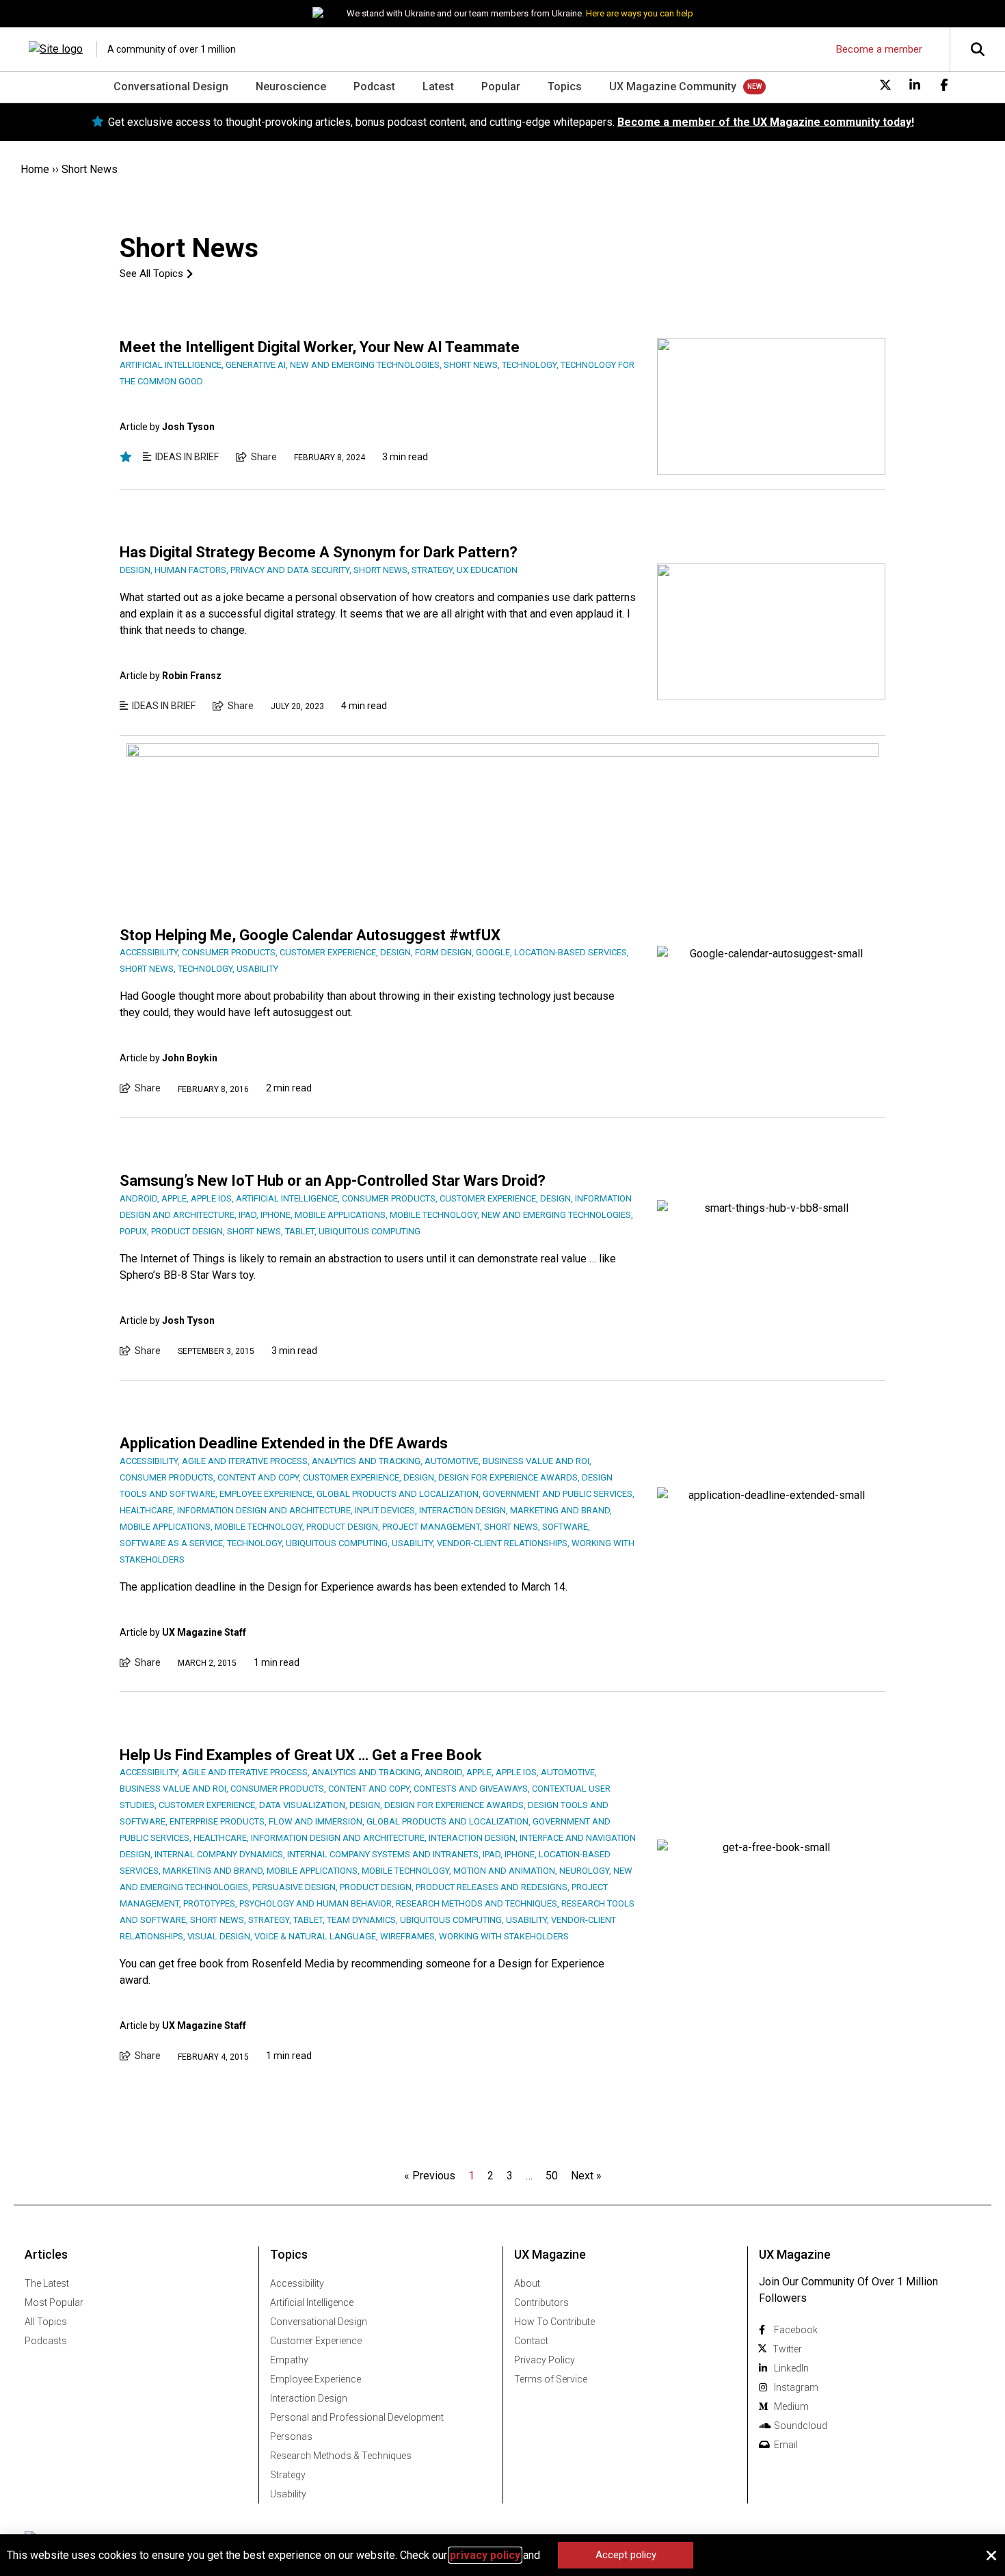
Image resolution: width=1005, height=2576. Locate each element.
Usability (288, 2494)
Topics (565, 87)
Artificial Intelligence (312, 2302)
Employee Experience (316, 2379)
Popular (501, 87)
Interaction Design (309, 2398)
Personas (291, 2436)
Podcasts (46, 2341)
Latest (438, 87)
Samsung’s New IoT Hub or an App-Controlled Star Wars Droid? (333, 1181)
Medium (791, 2406)
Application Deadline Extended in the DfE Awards (284, 1443)
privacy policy (485, 2555)
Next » (586, 2176)
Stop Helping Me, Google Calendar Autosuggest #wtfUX (310, 935)
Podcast (374, 87)
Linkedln (791, 2368)
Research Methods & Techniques (341, 2456)
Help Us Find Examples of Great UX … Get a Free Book (301, 1755)
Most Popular (54, 2302)
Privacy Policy (545, 2360)
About (527, 2283)
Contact (531, 2341)
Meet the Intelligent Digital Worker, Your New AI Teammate (320, 347)
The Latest (47, 2283)
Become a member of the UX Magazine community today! (766, 122)
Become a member (879, 49)
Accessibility (297, 2283)
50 (552, 2176)
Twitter (787, 2349)
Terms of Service (551, 2379)
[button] (991, 2555)
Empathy (289, 2360)
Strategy (288, 2475)
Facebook (796, 2330)
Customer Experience (316, 2341)
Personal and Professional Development (357, 2417)
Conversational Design (171, 87)
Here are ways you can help (640, 13)
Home (35, 169)
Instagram (796, 2387)
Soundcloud (801, 2426)
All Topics (46, 2322)
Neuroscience (291, 87)
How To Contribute (554, 2322)
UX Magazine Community (673, 87)
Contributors (541, 2302)
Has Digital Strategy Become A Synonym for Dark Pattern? (319, 552)
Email (786, 2445)
